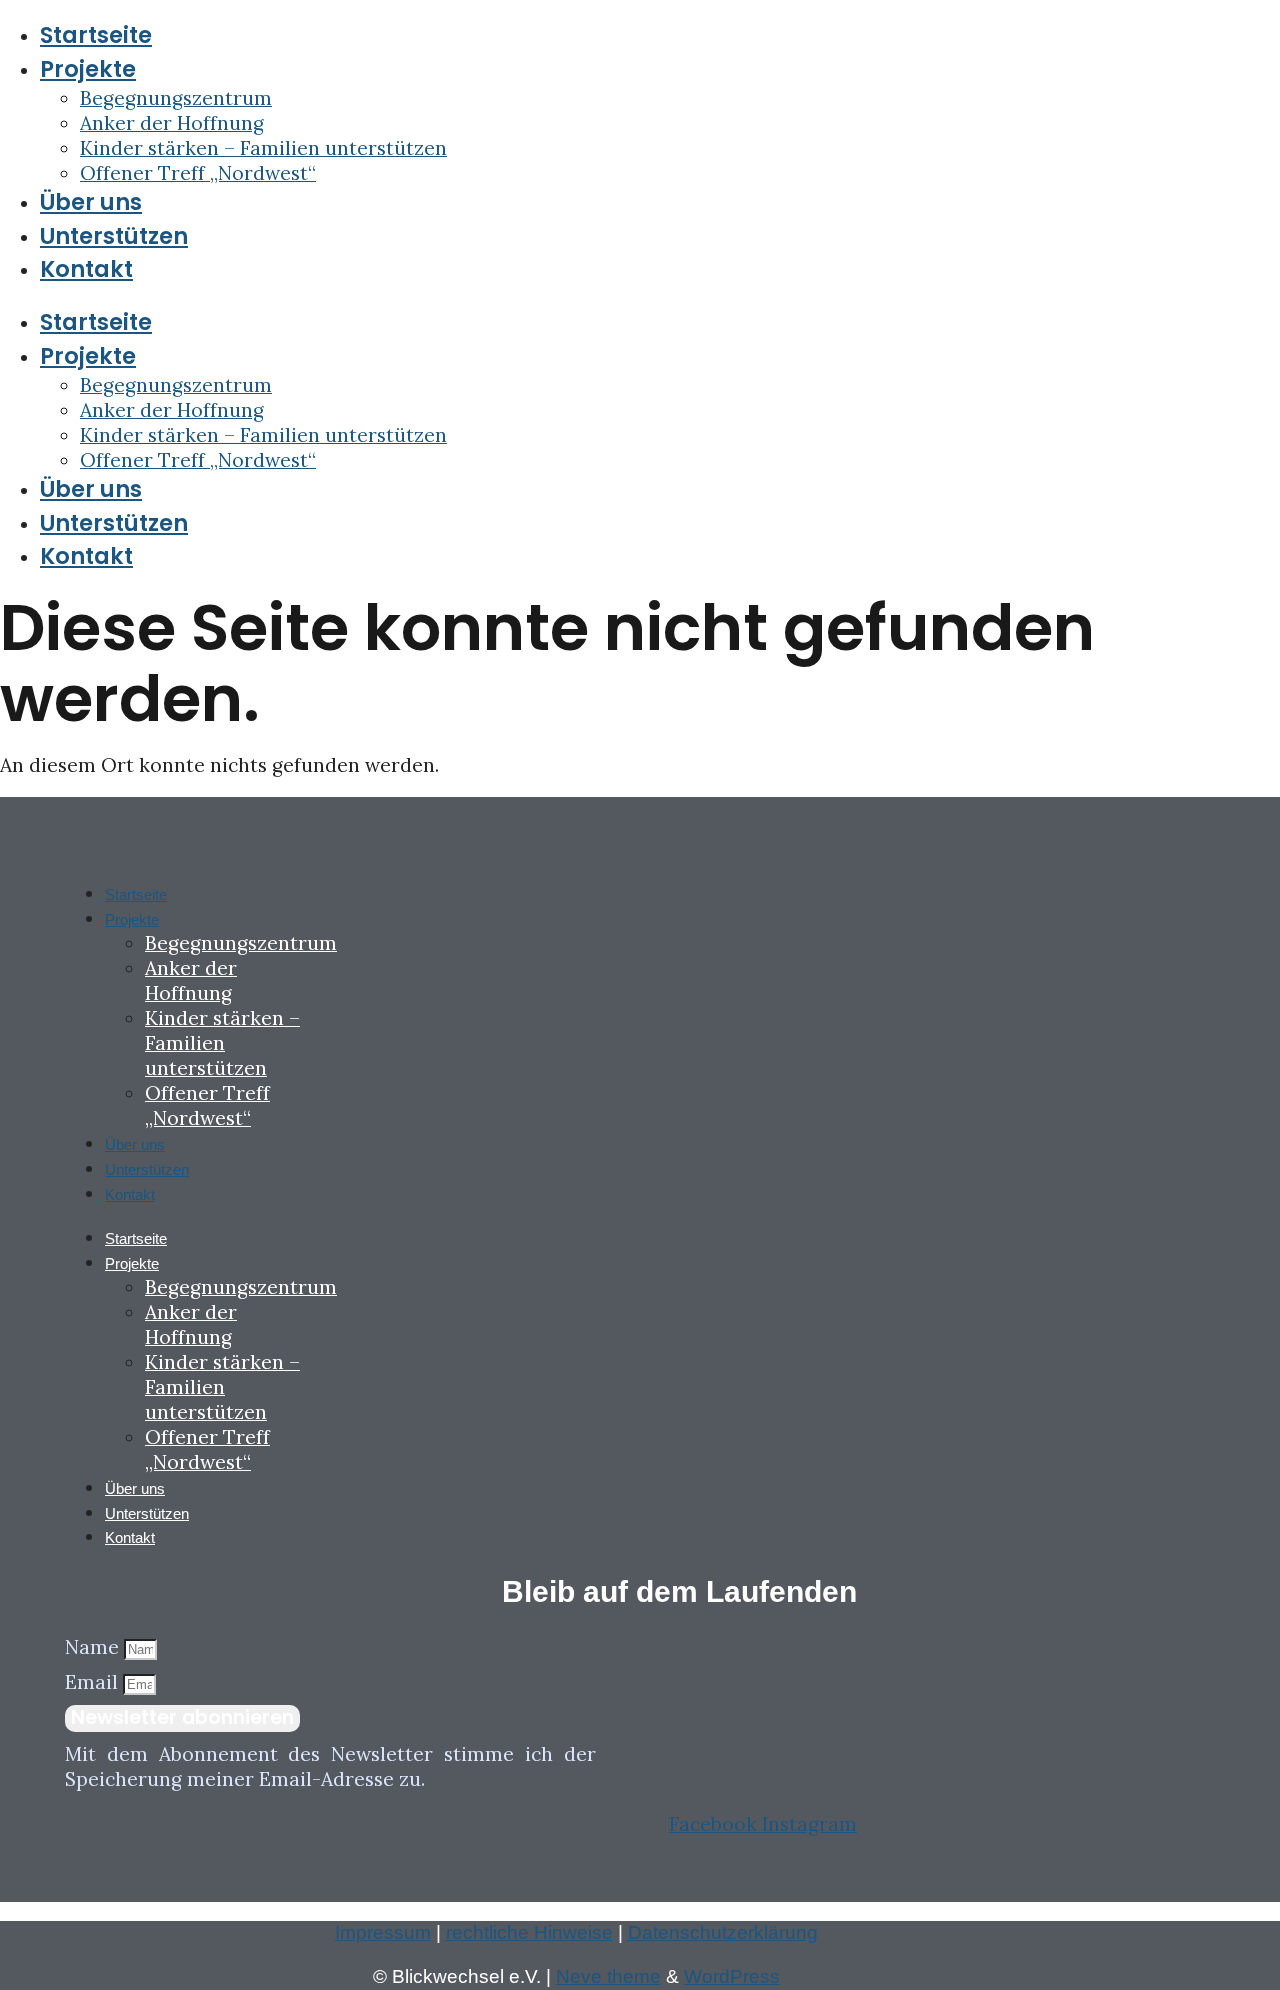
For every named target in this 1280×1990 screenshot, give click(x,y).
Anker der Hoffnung (172, 123)
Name (94, 1647)
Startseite (96, 35)
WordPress (732, 1976)
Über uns (91, 202)
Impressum (383, 1932)
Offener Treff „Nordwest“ (198, 173)
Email (94, 1682)
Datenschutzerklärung (723, 1932)
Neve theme (608, 1976)
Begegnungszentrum (176, 98)
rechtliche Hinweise (529, 1932)
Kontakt (86, 269)
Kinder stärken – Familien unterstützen (263, 148)
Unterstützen (114, 236)
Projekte (88, 69)
